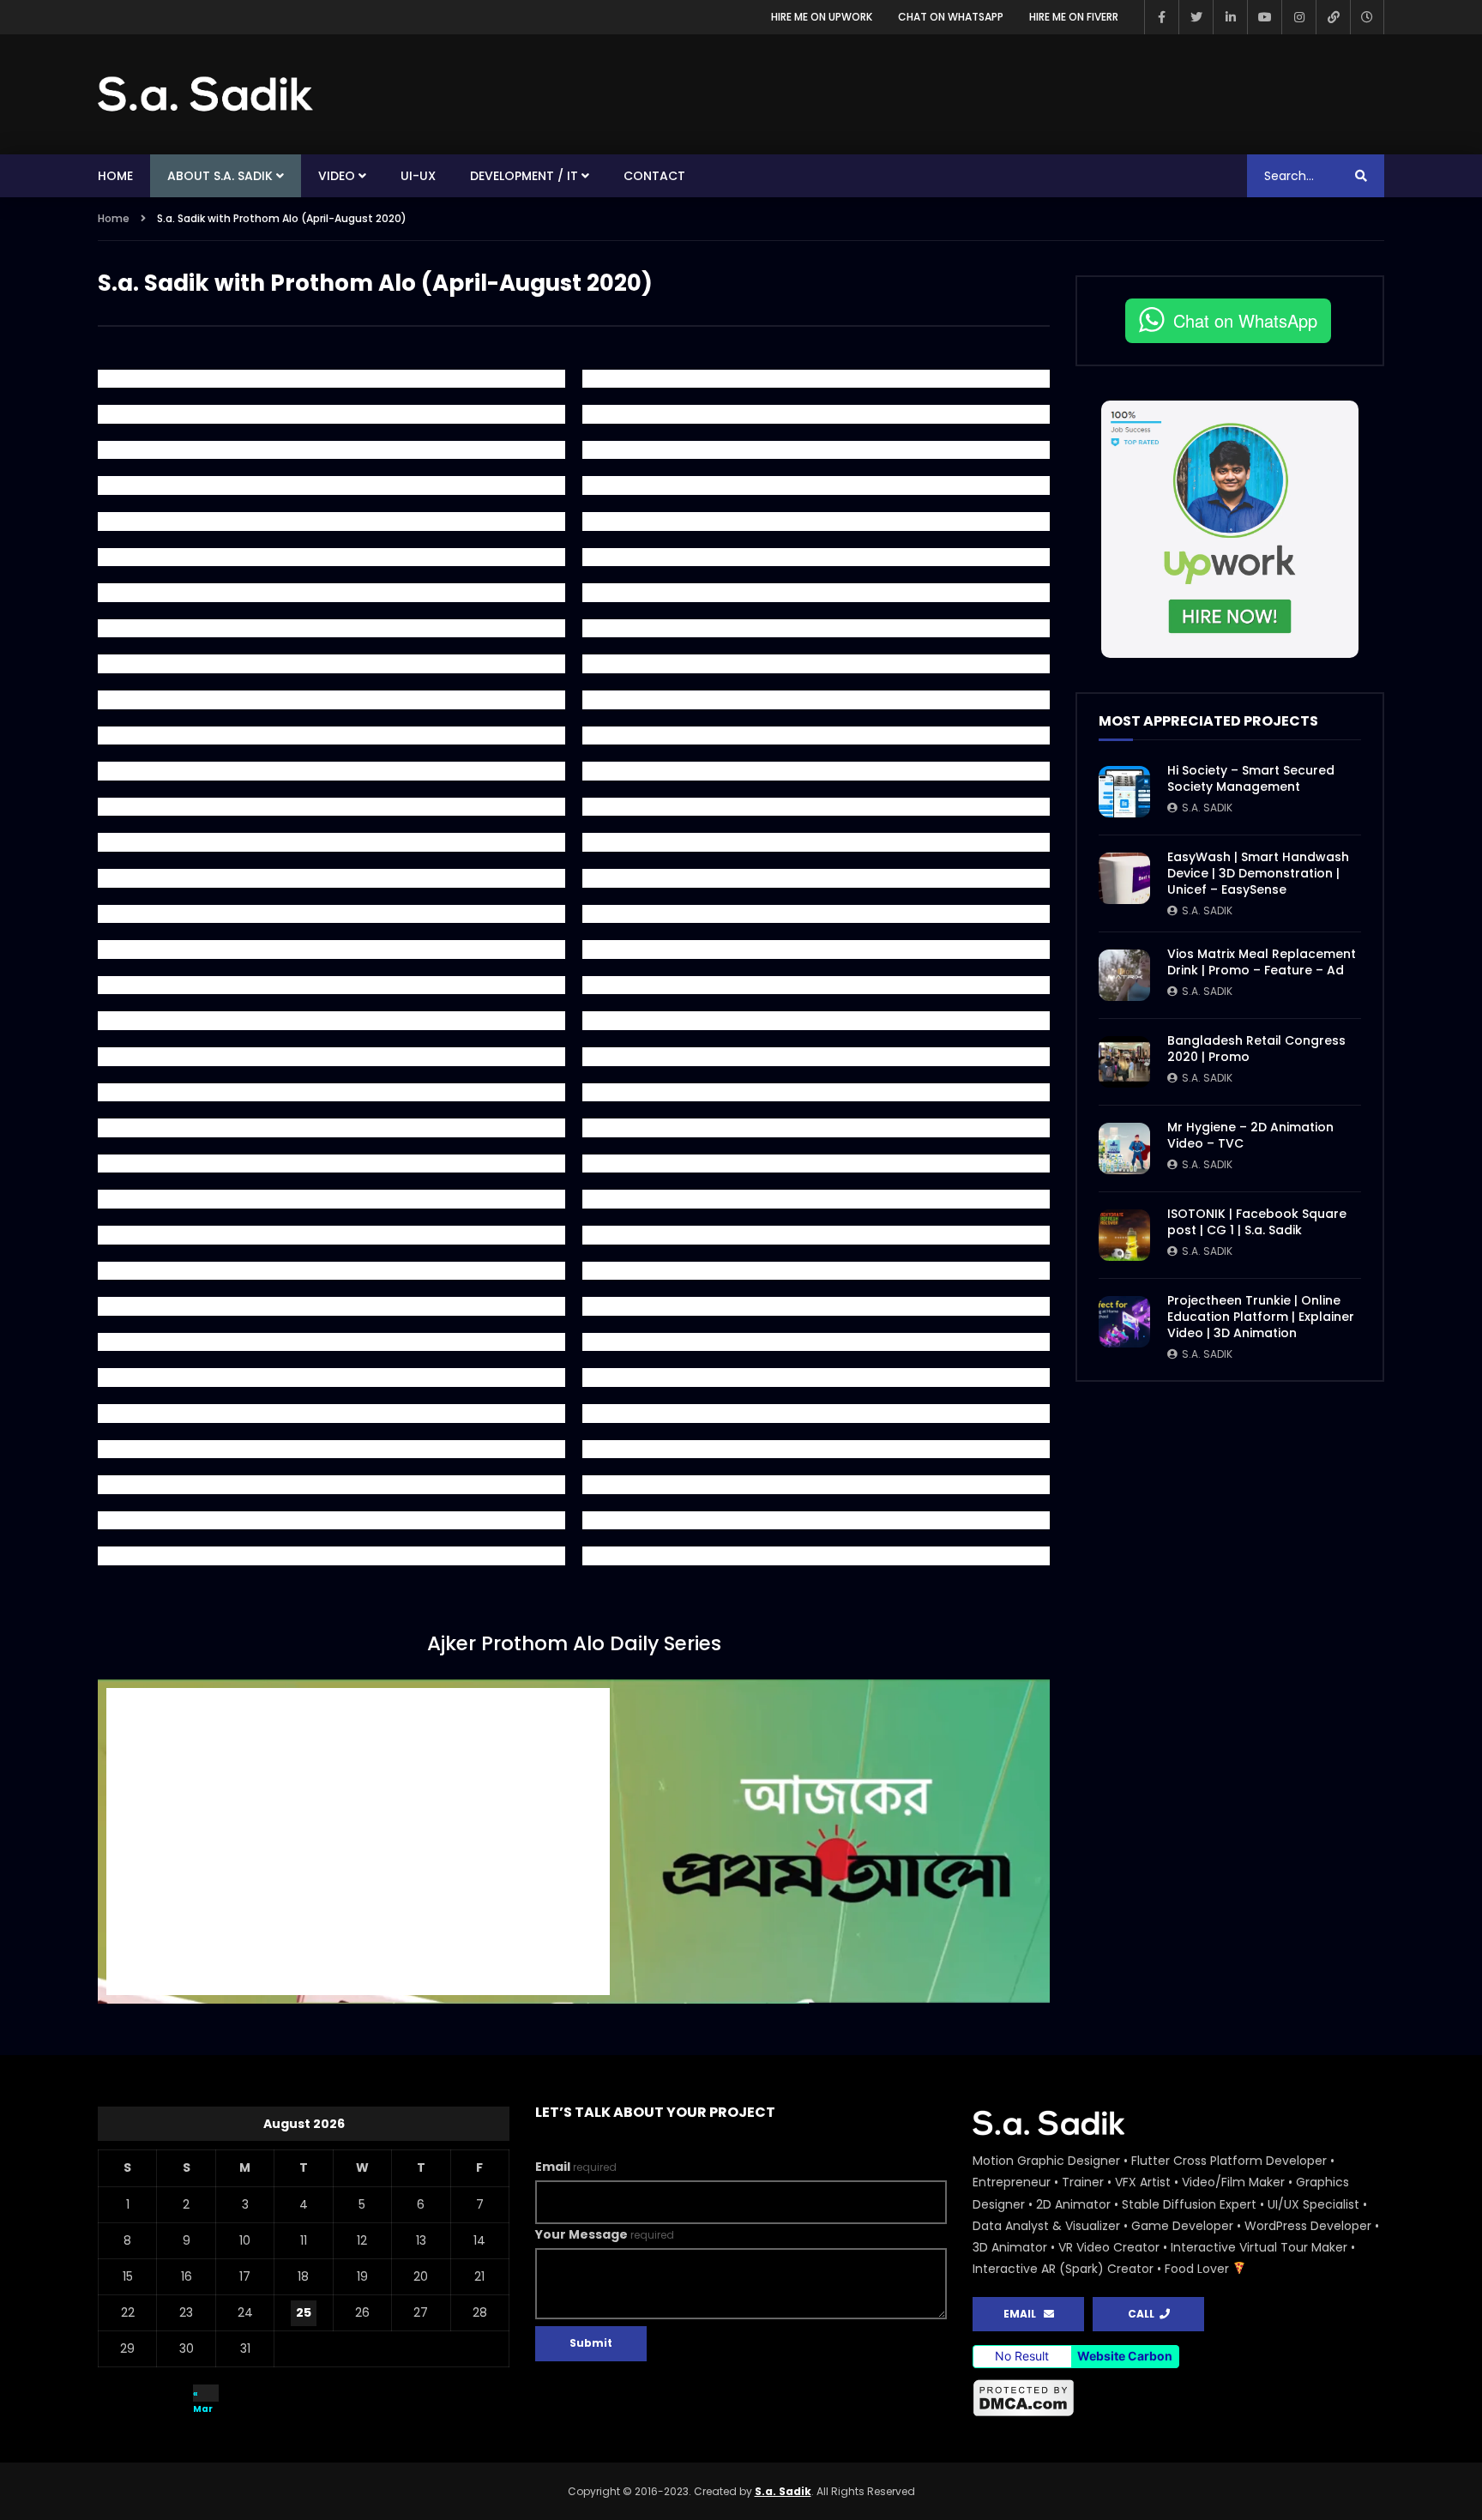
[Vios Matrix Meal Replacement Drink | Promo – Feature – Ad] (1124, 975)
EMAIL (1024, 2314)
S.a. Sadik (1207, 808)
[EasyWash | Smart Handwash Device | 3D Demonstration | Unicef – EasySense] (1124, 878)
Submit (591, 2343)
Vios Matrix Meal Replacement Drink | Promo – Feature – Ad (1262, 962)
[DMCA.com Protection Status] (1178, 2398)
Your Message (605, 2234)
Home (115, 176)
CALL (1144, 2314)
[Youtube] (1264, 17)
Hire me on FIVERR (1074, 17)
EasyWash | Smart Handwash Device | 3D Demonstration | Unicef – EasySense (1258, 873)
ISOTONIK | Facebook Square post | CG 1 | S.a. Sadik (1257, 1222)
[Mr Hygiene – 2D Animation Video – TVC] (1124, 1148)
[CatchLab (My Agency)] (1333, 17)
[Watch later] (1367, 17)
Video (337, 176)
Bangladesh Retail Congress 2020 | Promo (1256, 1049)
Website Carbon (1125, 2356)
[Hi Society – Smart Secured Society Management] (1124, 792)
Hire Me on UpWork (822, 17)
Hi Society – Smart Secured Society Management (1251, 778)
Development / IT (524, 176)
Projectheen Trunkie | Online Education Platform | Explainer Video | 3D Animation (1261, 1317)
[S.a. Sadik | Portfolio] (206, 94)
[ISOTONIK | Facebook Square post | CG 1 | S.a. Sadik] (1124, 1235)
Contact (654, 176)
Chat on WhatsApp (951, 17)
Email (576, 2167)
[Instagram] (1298, 17)
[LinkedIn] (1230, 17)
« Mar (203, 2394)
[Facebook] (1161, 17)
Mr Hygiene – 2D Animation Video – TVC (1250, 1135)
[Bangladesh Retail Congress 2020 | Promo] (1124, 1062)
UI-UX (418, 176)
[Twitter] (1196, 17)
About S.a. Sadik (220, 176)
